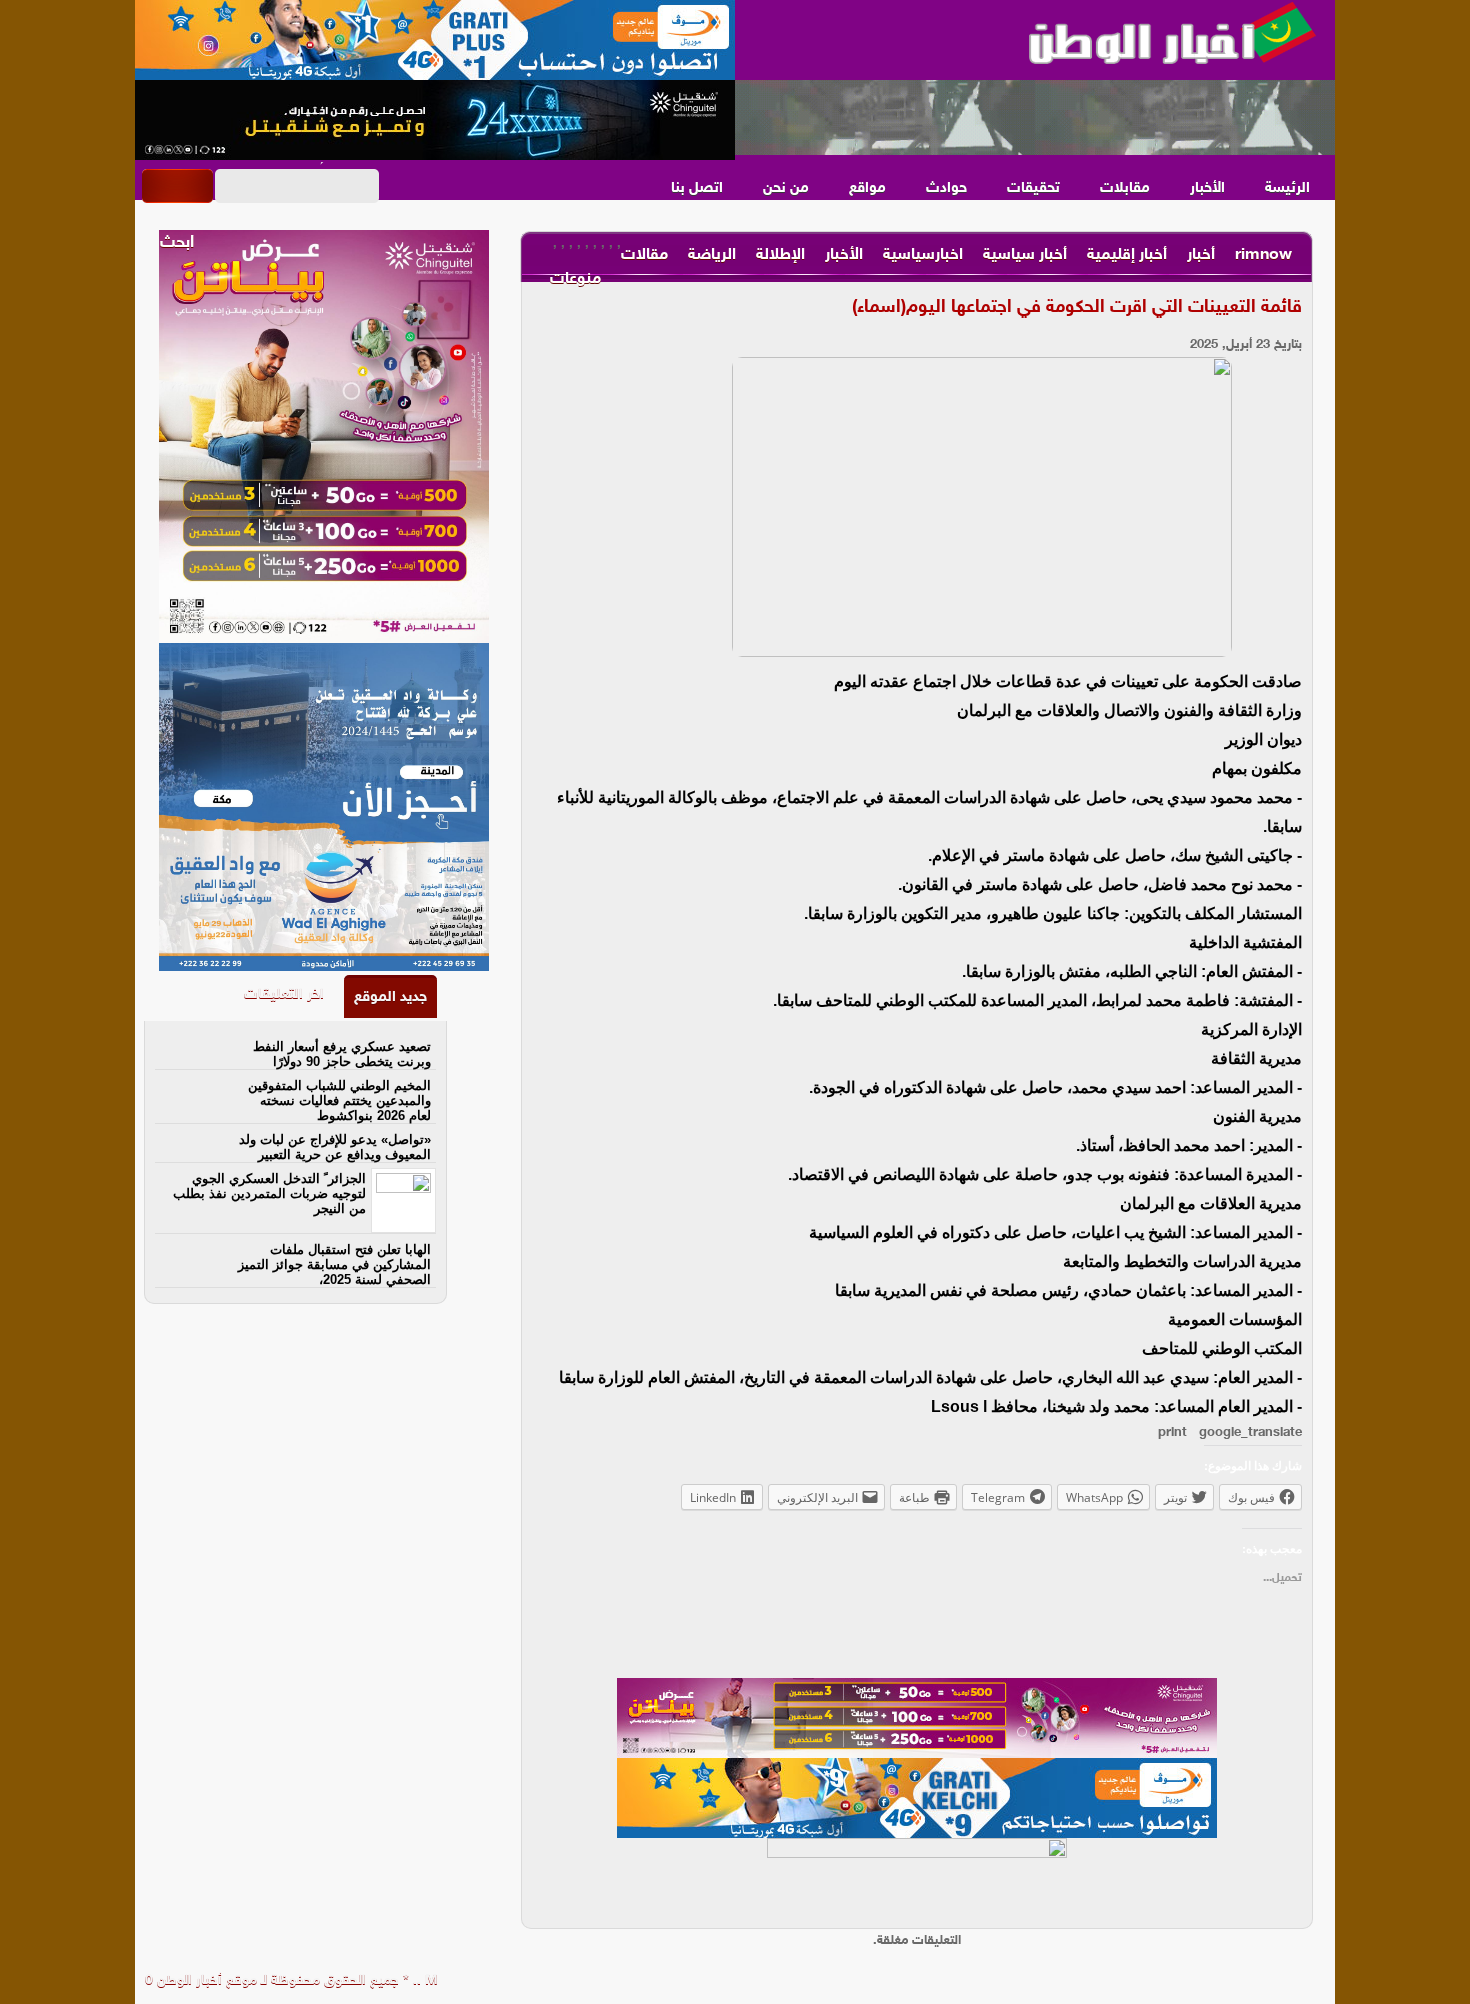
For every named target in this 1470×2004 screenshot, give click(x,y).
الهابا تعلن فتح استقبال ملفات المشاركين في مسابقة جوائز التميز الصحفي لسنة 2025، (334, 1264)
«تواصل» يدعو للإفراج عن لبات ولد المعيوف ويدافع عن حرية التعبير (335, 1147)
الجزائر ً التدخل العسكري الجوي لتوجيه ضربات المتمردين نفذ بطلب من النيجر (269, 1193)
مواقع (867, 188)
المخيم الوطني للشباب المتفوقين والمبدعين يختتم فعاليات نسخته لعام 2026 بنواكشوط (339, 1100)
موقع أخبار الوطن (205, 1980)
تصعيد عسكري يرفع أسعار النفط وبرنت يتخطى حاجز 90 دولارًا (342, 1054)
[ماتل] (917, 1878)
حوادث (946, 188)
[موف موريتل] (435, 40)
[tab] (390, 996)
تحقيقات (1033, 188)
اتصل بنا (697, 188)
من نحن (786, 188)
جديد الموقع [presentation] (390, 997)
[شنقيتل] (435, 120)
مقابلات (1125, 188)
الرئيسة (1287, 188)
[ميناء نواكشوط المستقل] (1035, 118)
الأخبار (1207, 188)
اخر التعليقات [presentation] (284, 994)
